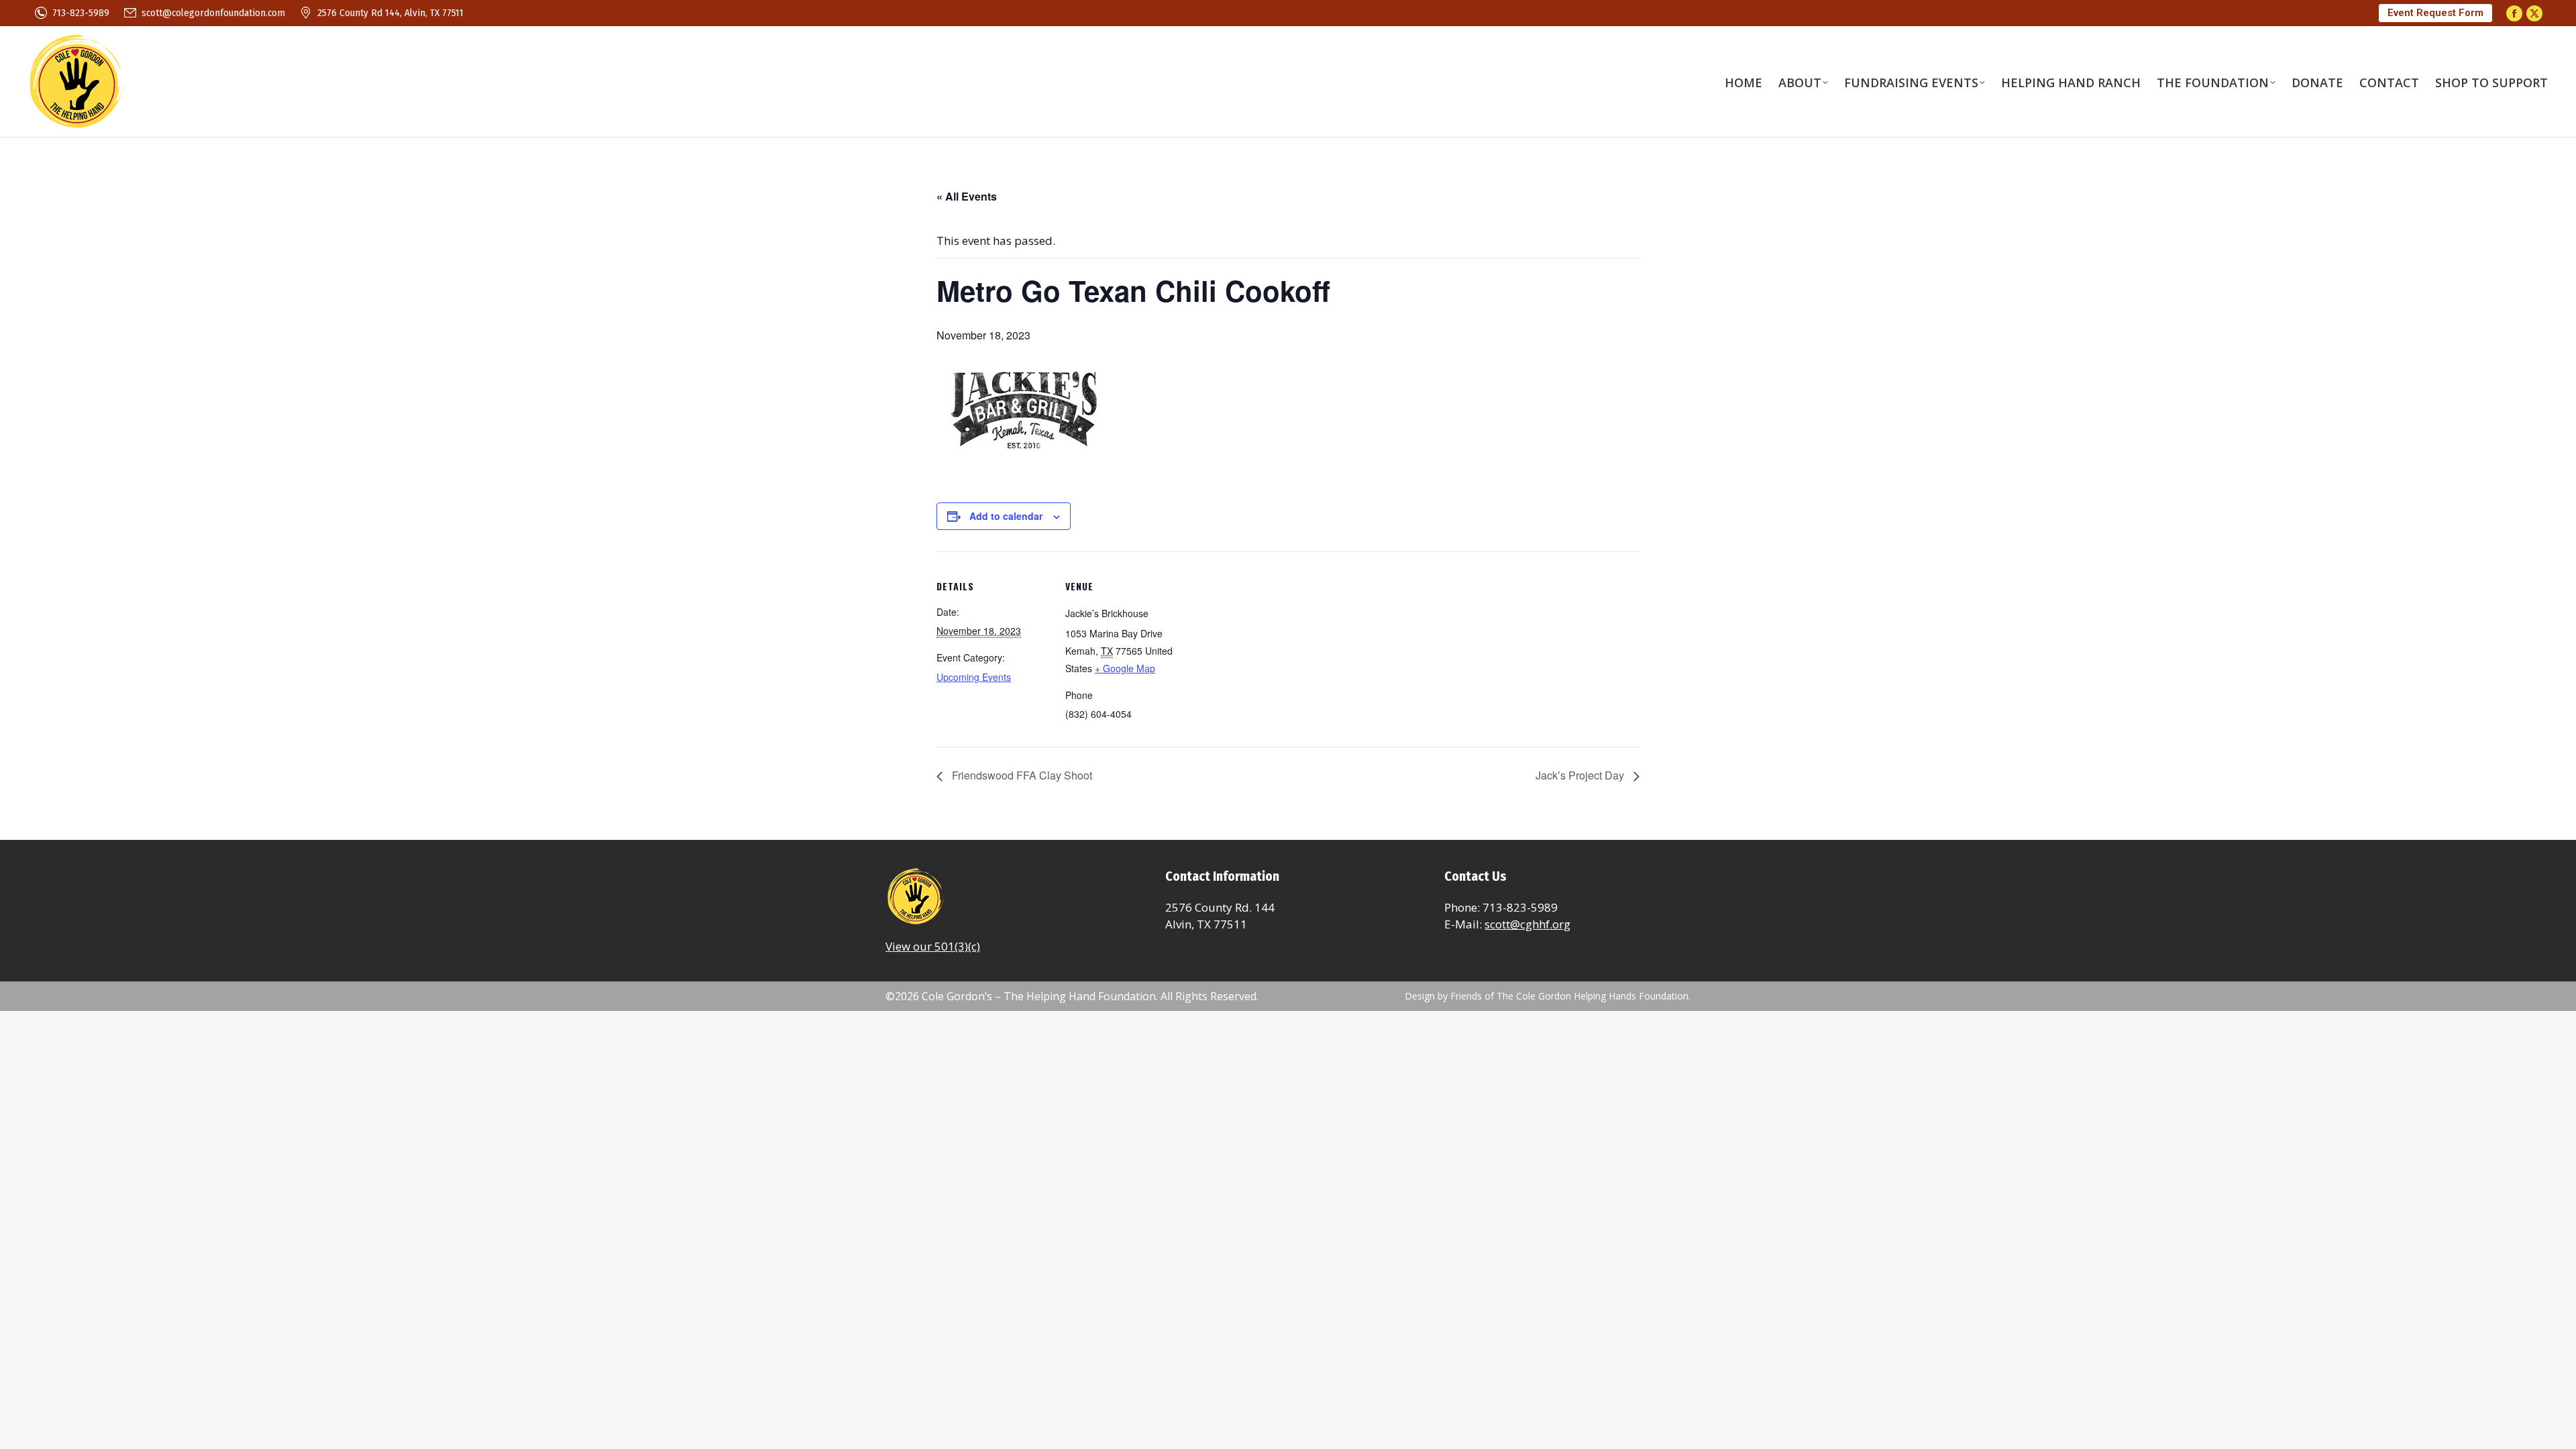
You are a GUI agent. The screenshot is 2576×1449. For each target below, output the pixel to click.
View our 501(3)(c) (933, 946)
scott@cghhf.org (1527, 924)
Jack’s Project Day (1581, 775)
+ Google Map (1125, 668)
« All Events (967, 196)
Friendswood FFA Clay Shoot (1021, 775)
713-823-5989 (81, 13)
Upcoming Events (974, 677)
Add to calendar (1006, 516)
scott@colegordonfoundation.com (213, 13)
